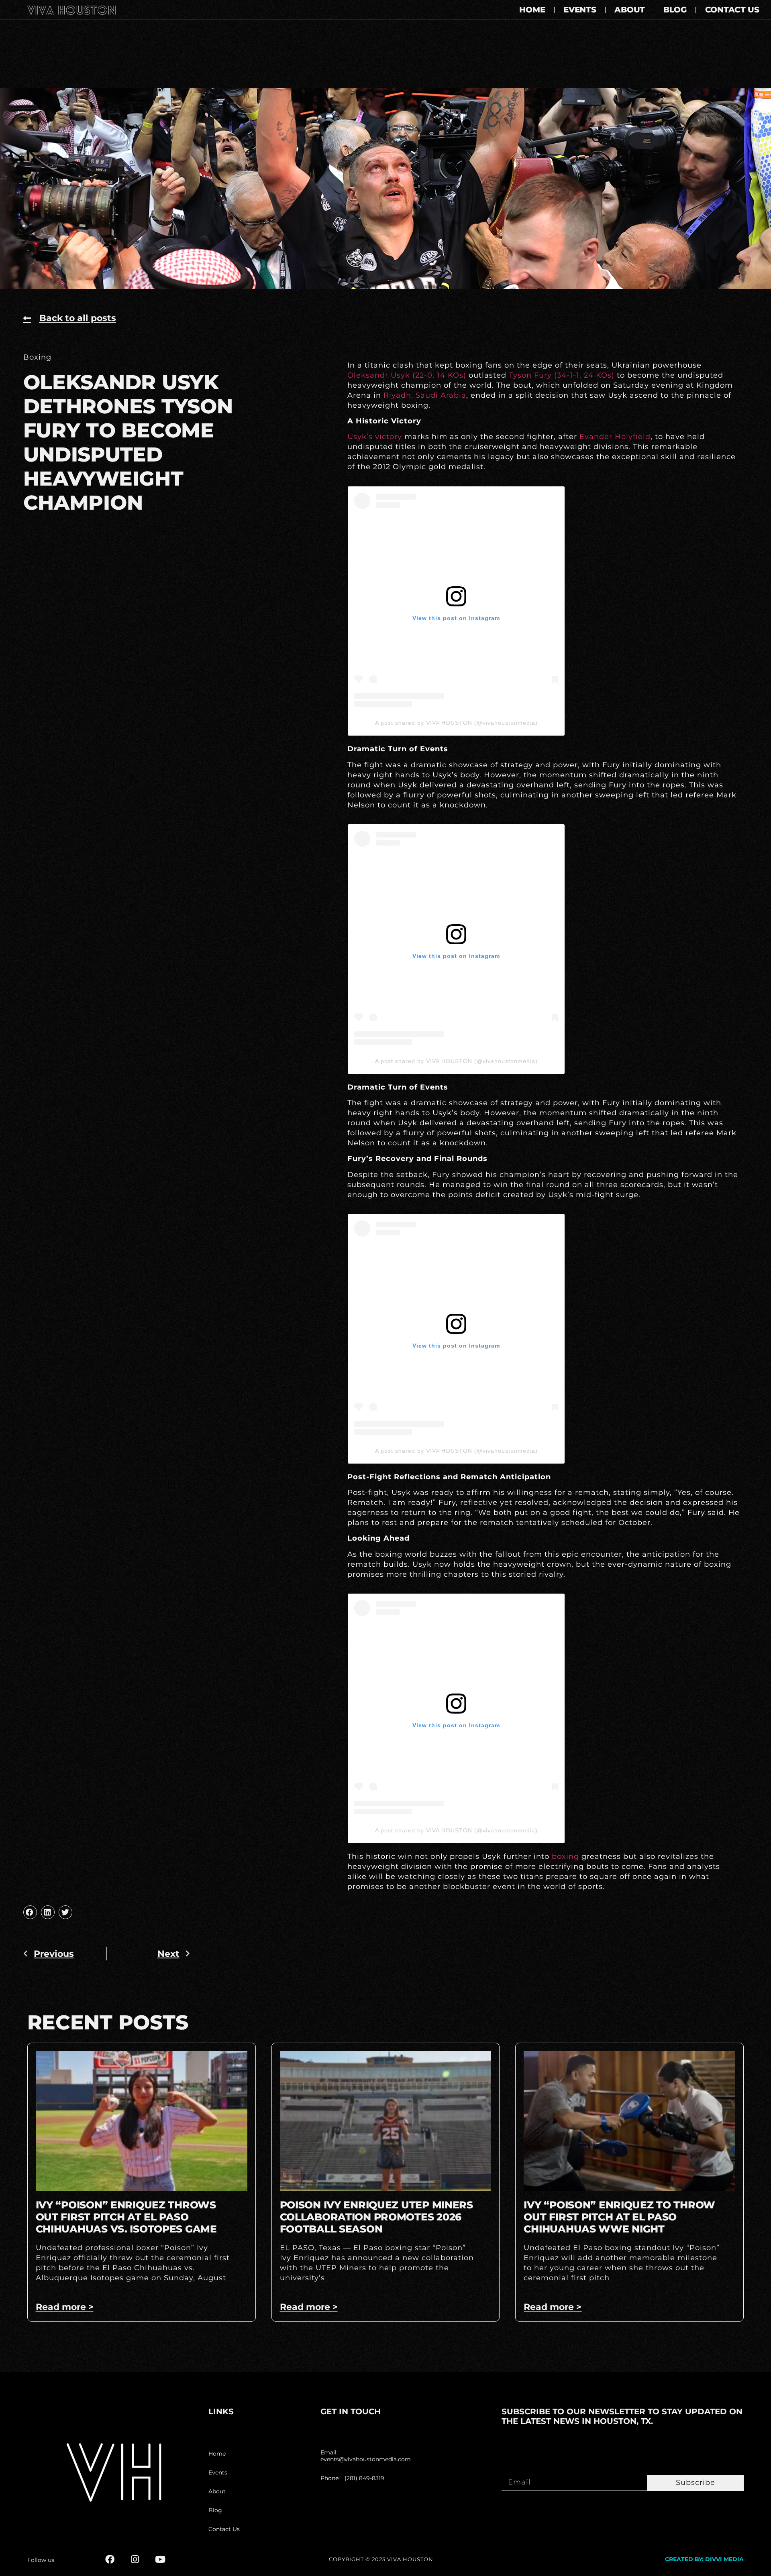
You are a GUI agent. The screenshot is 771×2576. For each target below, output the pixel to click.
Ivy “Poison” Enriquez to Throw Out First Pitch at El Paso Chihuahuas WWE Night (619, 2217)
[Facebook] (110, 2559)
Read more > (65, 2307)
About (630, 10)
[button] (30, 1912)
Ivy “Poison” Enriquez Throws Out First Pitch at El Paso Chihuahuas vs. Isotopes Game (126, 2217)
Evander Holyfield (615, 437)
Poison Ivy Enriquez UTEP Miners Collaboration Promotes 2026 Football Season (376, 2217)
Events (580, 10)
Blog (675, 10)
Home (532, 10)
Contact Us (732, 10)
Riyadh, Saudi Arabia (425, 395)
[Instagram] (135, 2559)
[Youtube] (160, 2559)
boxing (565, 1856)
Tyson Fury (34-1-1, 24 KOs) (562, 375)
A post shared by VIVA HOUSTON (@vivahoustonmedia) (456, 723)
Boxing (37, 357)
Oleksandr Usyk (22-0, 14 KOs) (407, 375)
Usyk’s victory (375, 437)
